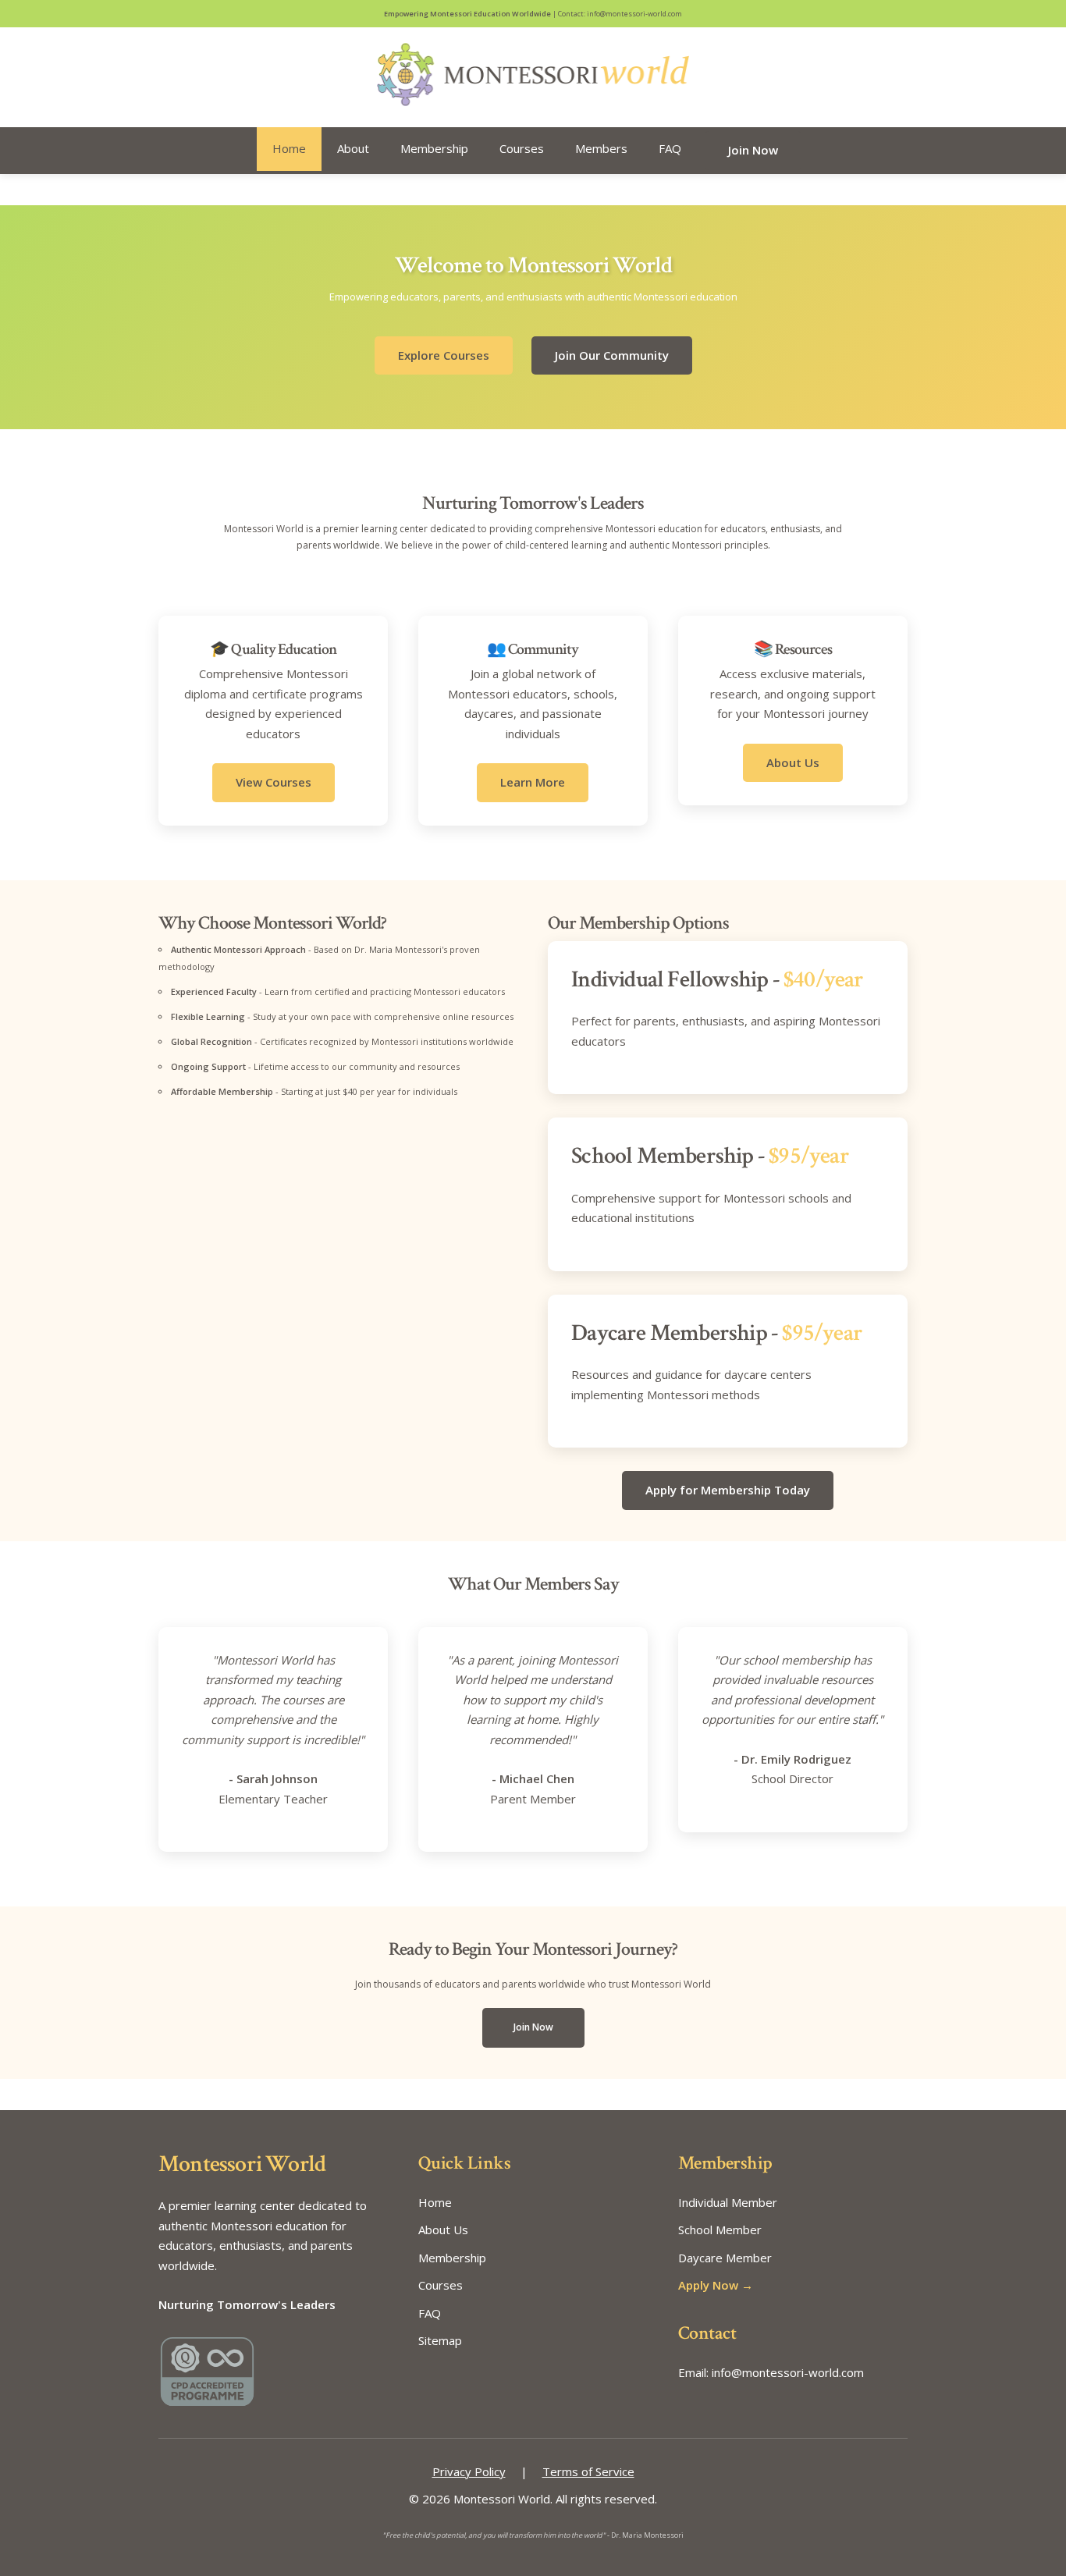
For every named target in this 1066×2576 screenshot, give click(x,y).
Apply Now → (716, 2285)
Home (289, 148)
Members (601, 148)
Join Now (753, 150)
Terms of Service (588, 2471)
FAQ (670, 148)
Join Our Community (612, 355)
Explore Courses (444, 355)
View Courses (274, 782)
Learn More (533, 782)
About (353, 148)
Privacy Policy (469, 2471)
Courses (522, 148)
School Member (720, 2230)
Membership (434, 148)
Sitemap (440, 2340)
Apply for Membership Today (728, 1490)
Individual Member (728, 2202)
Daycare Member (725, 2258)
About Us (793, 762)
